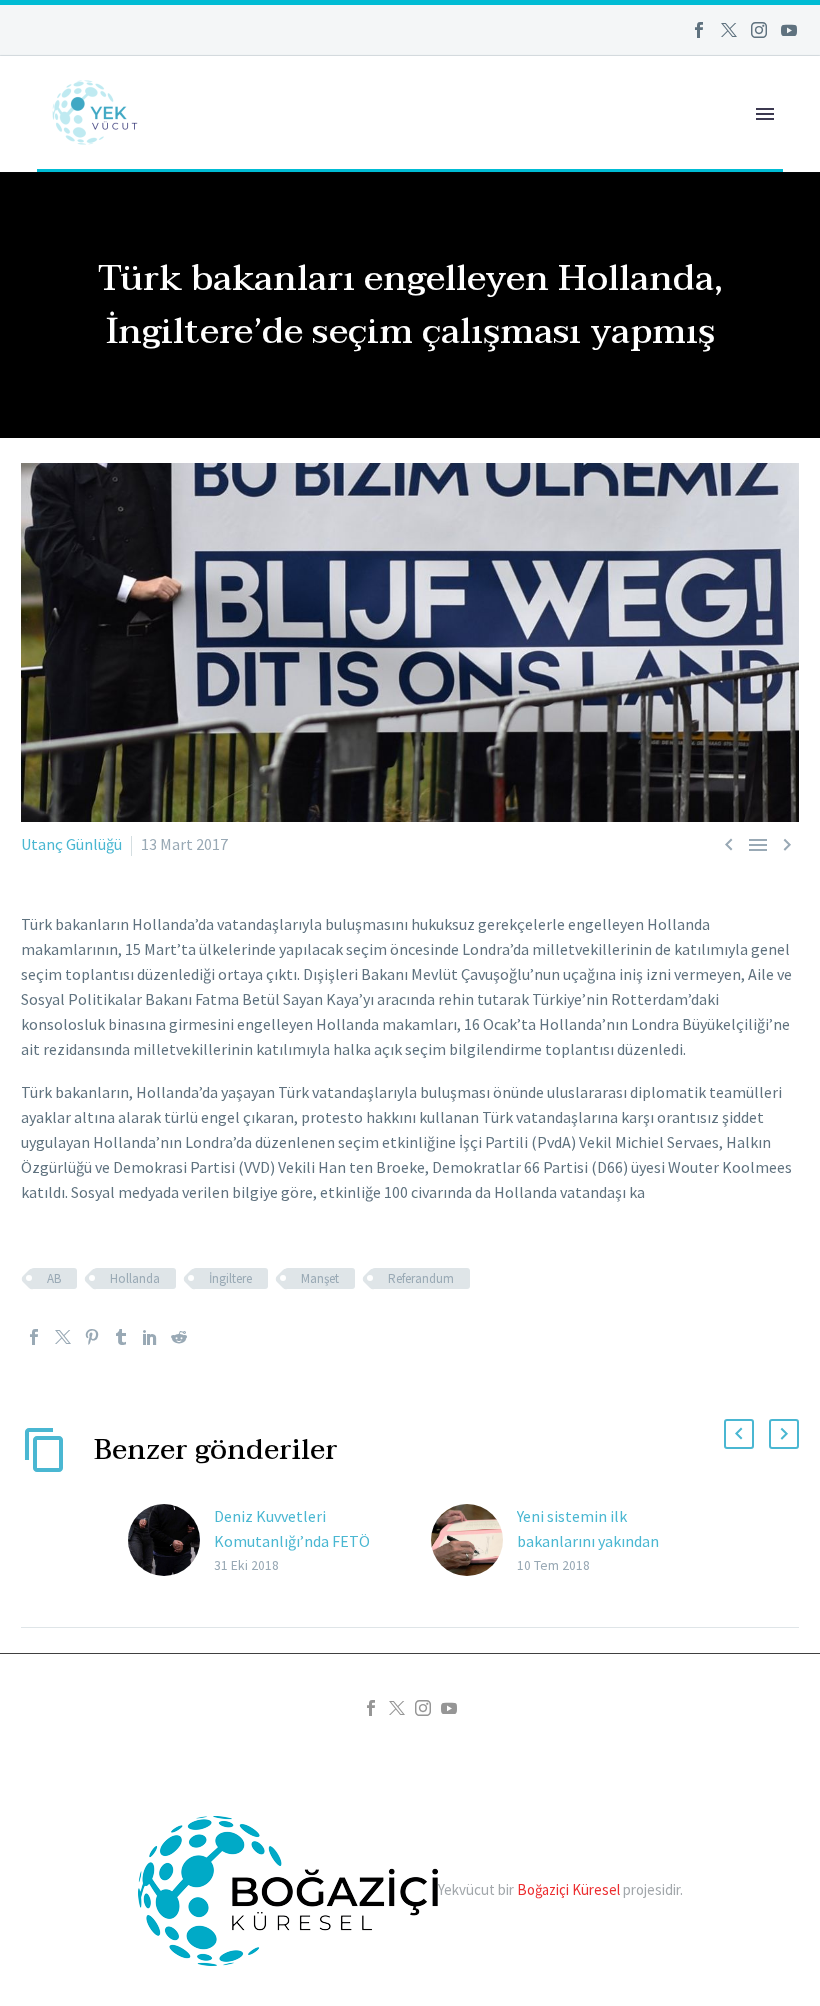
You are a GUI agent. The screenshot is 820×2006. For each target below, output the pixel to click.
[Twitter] (729, 30)
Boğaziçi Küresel (568, 1888)
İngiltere (230, 1278)
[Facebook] (699, 30)
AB (54, 1278)
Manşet (320, 1278)
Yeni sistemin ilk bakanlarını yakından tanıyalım (588, 1541)
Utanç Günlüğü (71, 844)
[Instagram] (759, 30)
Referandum (421, 1278)
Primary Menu (765, 114)
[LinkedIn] (150, 1337)
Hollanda (135, 1278)
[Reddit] (179, 1337)
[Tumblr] (121, 1337)
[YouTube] (789, 30)
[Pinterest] (92, 1337)
